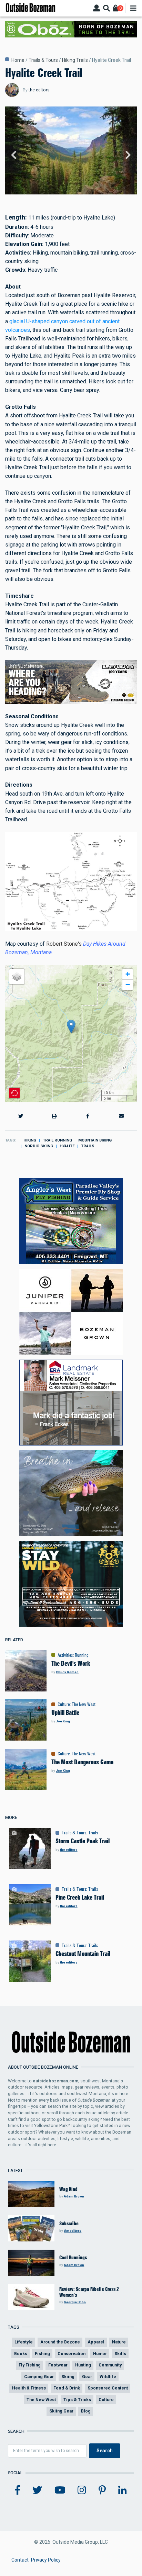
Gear (87, 2377)
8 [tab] (83, 195)
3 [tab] (59, 195)
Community (110, 2365)
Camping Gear (39, 2377)
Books (21, 2354)
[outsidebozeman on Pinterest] (102, 2490)
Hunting (83, 2365)
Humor (100, 2354)
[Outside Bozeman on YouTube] (60, 2490)
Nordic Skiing (39, 1146)
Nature (119, 2342)
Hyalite (67, 1146)
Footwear (58, 2365)
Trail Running (57, 1140)
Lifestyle (24, 2342)
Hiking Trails (75, 60)
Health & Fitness (29, 2388)
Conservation (72, 2354)
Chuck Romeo (67, 1672)
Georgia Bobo (75, 2302)
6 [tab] (73, 195)
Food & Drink (67, 2388)
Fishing (42, 2354)
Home (18, 60)
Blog (86, 2411)
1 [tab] (49, 195)
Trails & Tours (43, 60)
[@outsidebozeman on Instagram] (82, 2490)
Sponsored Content (108, 2388)
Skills (120, 2354)
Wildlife (108, 2377)
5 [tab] (69, 195)
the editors (39, 90)
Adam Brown (74, 2196)
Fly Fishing (30, 2365)
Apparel (96, 2342)
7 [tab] (79, 195)
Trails (88, 1146)
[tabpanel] (71, 156)
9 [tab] (88, 195)
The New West (84, 1704)
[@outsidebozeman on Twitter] (37, 2490)
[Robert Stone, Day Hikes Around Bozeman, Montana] (71, 881)
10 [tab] (93, 195)
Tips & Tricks (77, 2400)
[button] (71, 1027)
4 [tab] (63, 195)
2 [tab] (54, 195)
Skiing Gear (61, 2411)
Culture (64, 1704)
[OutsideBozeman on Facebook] (18, 2490)
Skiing (68, 2377)
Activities (65, 1655)
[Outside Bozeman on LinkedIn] (123, 2490)
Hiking (30, 1140)
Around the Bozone (60, 2342)
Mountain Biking (95, 1140)
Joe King (63, 1721)
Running (82, 1655)
